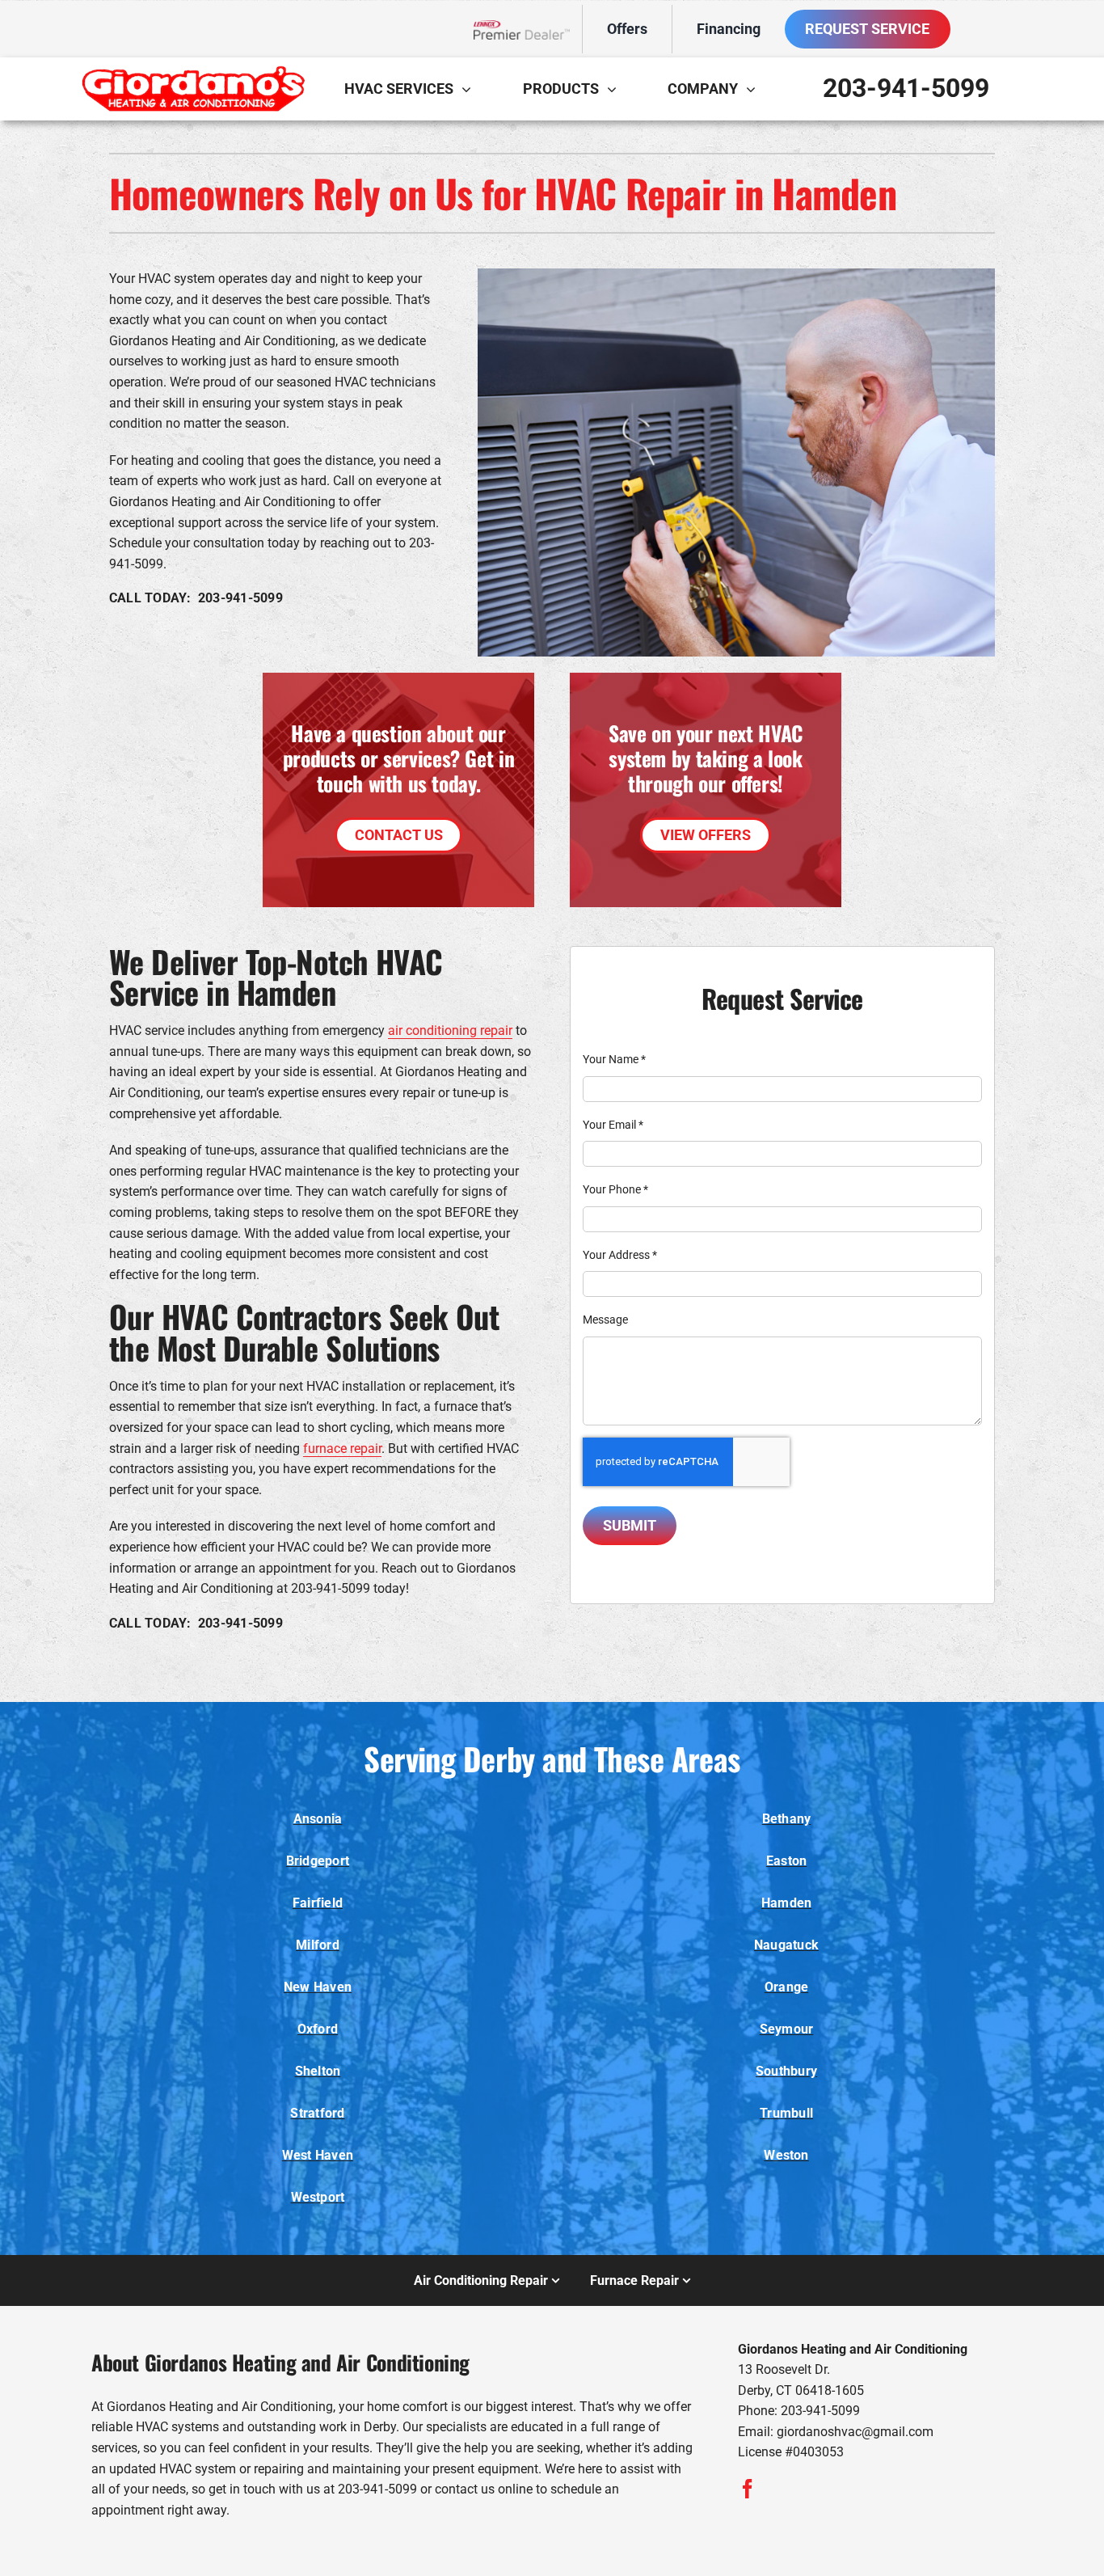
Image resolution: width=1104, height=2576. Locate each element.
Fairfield (318, 1903)
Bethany (787, 1819)
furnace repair (342, 1448)
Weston (786, 2155)
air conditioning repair (450, 1030)
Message (605, 1320)
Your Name (614, 1059)
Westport (318, 2197)
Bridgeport (318, 1861)
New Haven (318, 1987)
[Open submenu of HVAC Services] (470, 89)
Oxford (318, 2029)
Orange (786, 1987)
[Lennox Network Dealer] (528, 30)
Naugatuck (786, 1945)
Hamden (786, 1903)
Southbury (786, 2071)
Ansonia (318, 1819)
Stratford (317, 2113)
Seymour (787, 2029)
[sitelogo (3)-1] (192, 72)
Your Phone (615, 1189)
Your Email (613, 1125)
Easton (786, 1861)
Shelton (318, 2071)
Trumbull (786, 2113)
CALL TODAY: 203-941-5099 (196, 598)
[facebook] (748, 2489)
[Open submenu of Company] (755, 89)
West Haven (318, 2155)
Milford (318, 1945)
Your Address (620, 1255)
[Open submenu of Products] (616, 89)
